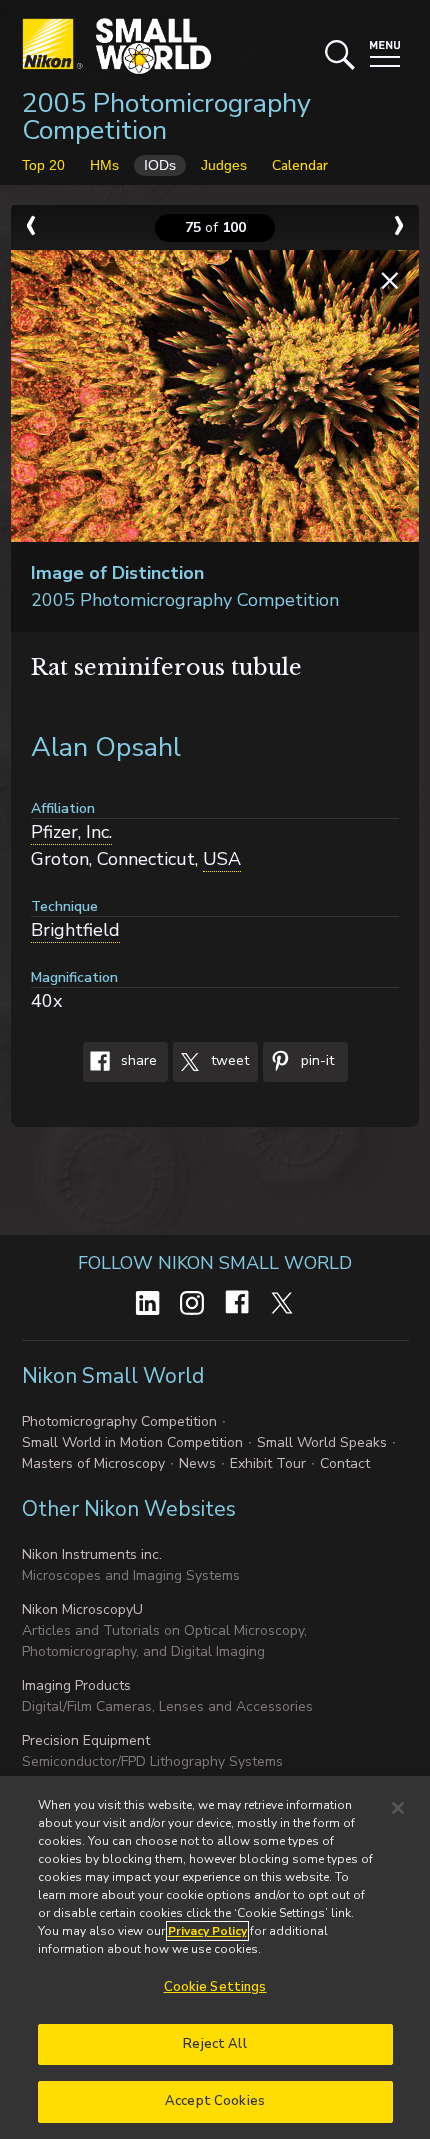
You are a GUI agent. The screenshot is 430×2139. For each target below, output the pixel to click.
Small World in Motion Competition (132, 1442)
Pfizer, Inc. (71, 832)
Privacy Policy (207, 1931)
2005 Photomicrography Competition (166, 117)
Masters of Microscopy (93, 1463)
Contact (345, 1463)
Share (137, 1060)
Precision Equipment (86, 1740)
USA (222, 859)
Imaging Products (76, 1685)
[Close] (398, 1808)
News (197, 1463)
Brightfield (75, 930)
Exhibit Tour (268, 1463)
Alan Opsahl (106, 747)
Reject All (214, 2044)
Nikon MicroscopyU (82, 1609)
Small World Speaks (322, 1442)
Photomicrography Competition (119, 1421)
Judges (224, 165)
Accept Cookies (215, 2101)
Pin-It (315, 1060)
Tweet (228, 1060)
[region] (215, 1957)
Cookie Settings (215, 1987)
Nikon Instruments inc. (92, 1554)
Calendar (300, 165)
